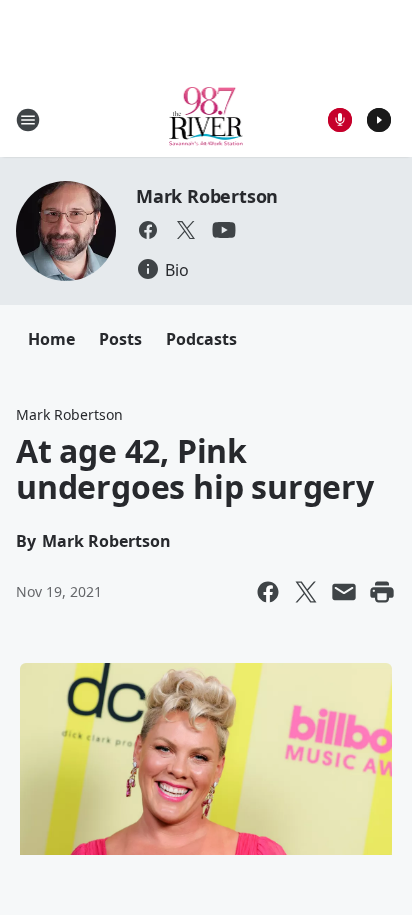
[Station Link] (206, 119)
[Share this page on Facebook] (268, 592)
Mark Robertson (207, 196)
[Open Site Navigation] (28, 120)
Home (51, 339)
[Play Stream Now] (379, 120)
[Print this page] (382, 592)
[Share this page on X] (306, 592)
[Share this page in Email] (344, 592)
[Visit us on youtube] (224, 230)
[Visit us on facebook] (148, 230)
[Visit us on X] (186, 230)
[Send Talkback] (340, 120)
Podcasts (201, 339)
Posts (120, 339)
